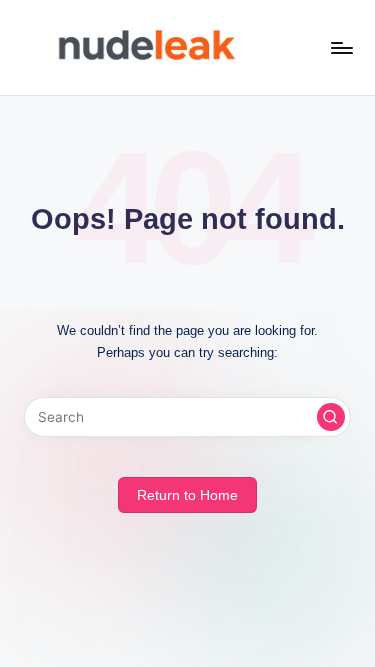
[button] (331, 417)
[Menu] (341, 47)
